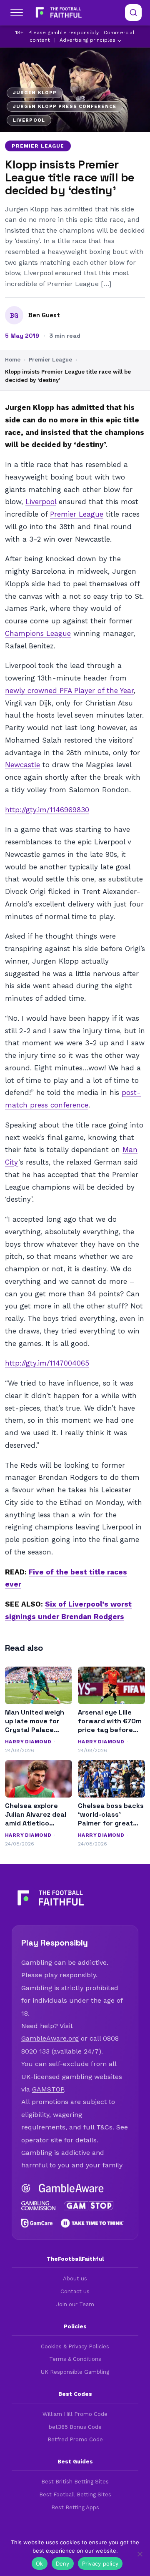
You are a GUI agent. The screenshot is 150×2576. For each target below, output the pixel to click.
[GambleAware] (71, 2188)
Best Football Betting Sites (75, 2494)
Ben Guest (44, 315)
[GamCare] (37, 2223)
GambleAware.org (50, 2038)
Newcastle (22, 765)
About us (75, 2278)
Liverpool (41, 502)
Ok (40, 2563)
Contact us (75, 2291)
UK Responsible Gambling (75, 2372)
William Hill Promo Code (75, 2414)
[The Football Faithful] (58, 13)
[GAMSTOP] (89, 2206)
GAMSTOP (48, 2089)
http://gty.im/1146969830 (47, 810)
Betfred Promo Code (75, 2439)
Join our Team (75, 2304)
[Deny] (140, 2554)
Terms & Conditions (75, 2359)
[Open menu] (17, 13)
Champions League (38, 633)
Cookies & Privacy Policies (75, 2346)
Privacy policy (100, 2563)
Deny (63, 2563)
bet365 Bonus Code (75, 2427)
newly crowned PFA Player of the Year (69, 690)
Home (13, 360)
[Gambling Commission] (38, 2206)
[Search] (133, 13)
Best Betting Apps (75, 2507)
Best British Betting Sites (75, 2482)
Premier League (38, 146)
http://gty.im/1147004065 (47, 1363)
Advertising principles (87, 40)
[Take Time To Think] (92, 2223)
